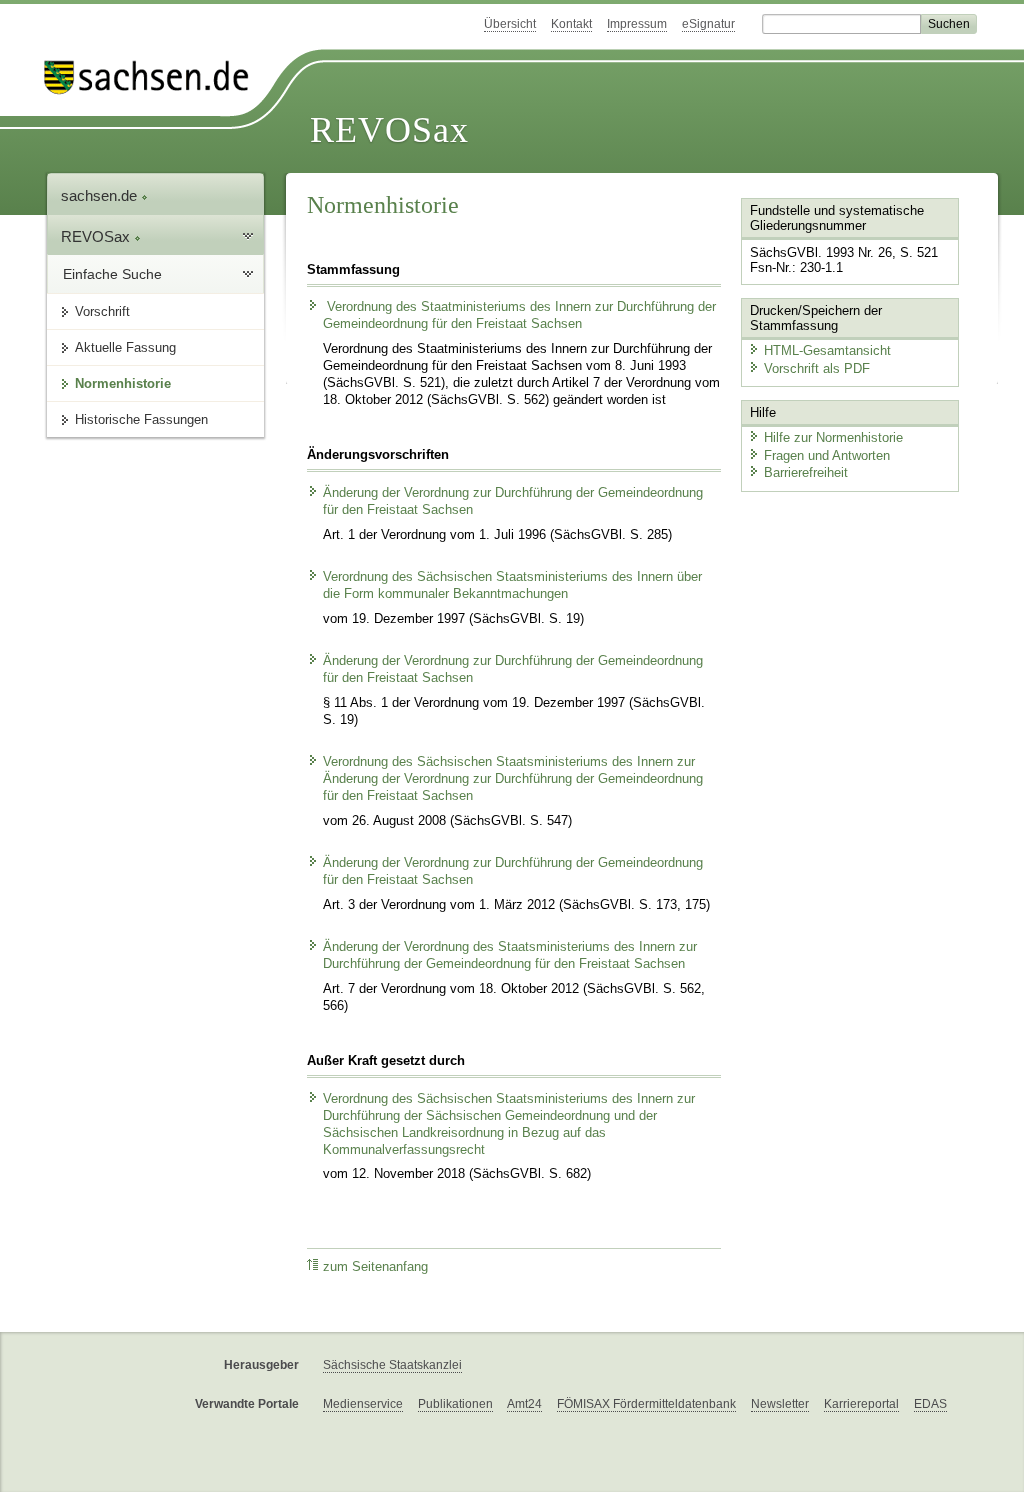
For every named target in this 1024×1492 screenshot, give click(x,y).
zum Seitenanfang (375, 1267)
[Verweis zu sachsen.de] (154, 77)
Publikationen (455, 1404)
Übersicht (510, 24)
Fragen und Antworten (827, 455)
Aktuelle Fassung (125, 347)
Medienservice (363, 1404)
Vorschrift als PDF (817, 368)
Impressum (637, 24)
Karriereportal (861, 1404)
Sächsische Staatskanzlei (392, 1365)
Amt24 (524, 1404)
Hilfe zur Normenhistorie (833, 437)
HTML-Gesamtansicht (827, 350)
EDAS (930, 1404)
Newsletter (780, 1404)
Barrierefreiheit (806, 472)
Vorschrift (102, 311)
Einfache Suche (112, 274)
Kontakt (571, 24)
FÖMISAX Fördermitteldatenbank (646, 1404)
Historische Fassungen (141, 419)
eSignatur (708, 24)
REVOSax (389, 130)
